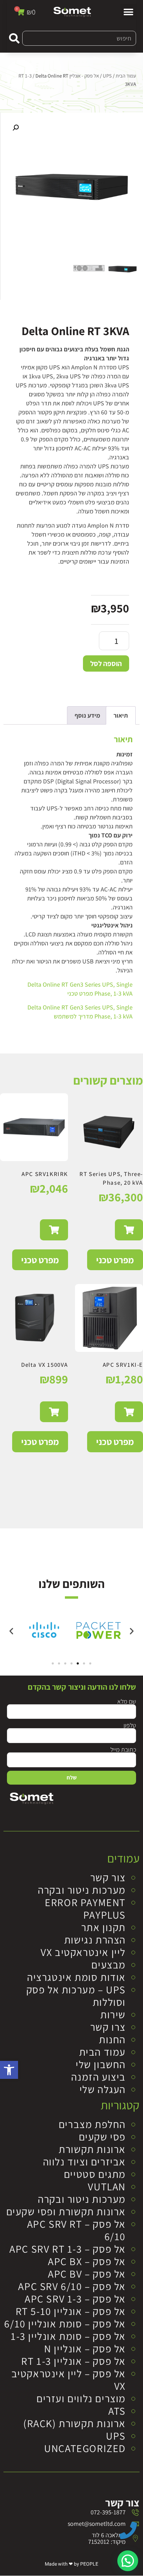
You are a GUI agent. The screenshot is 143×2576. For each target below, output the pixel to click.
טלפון (130, 1725)
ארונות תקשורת (92, 2149)
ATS (117, 2411)
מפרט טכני (115, 1260)
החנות (112, 2039)
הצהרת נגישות (95, 1940)
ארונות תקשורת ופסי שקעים (66, 2211)
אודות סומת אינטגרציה (76, 1977)
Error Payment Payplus (85, 1909)
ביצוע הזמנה (98, 2077)
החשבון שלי (101, 2064)
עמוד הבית (126, 76)
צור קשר (108, 1877)
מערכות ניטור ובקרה (82, 1890)
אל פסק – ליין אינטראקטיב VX (69, 2380)
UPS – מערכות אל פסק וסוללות (76, 1996)
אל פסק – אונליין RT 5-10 (71, 2311)
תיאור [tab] (121, 715)
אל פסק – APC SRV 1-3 (75, 2299)
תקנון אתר (103, 1927)
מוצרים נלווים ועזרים (81, 2398)
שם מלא (127, 1701)
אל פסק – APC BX (87, 2261)
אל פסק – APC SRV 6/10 (72, 2286)
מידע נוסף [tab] (87, 715)
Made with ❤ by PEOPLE (71, 2564)
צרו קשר (108, 2027)
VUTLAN (107, 2187)
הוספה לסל (106, 663)
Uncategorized (85, 2448)
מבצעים (108, 1965)
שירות (113, 2014)
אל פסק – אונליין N (85, 2349)
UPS (107, 76)
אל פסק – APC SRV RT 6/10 (76, 2230)
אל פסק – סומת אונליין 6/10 (65, 2324)
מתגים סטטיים (95, 2174)
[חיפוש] (15, 38)
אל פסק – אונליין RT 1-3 (73, 2361)
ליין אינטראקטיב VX (83, 1952)
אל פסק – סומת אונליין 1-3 (68, 2336)
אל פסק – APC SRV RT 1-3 (68, 2249)
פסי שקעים (102, 2137)
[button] (9, 2070)
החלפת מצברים (92, 2124)
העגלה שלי (103, 2089)
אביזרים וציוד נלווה (84, 2162)
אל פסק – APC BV (87, 2274)
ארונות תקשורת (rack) (74, 2423)
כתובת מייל (123, 1749)
